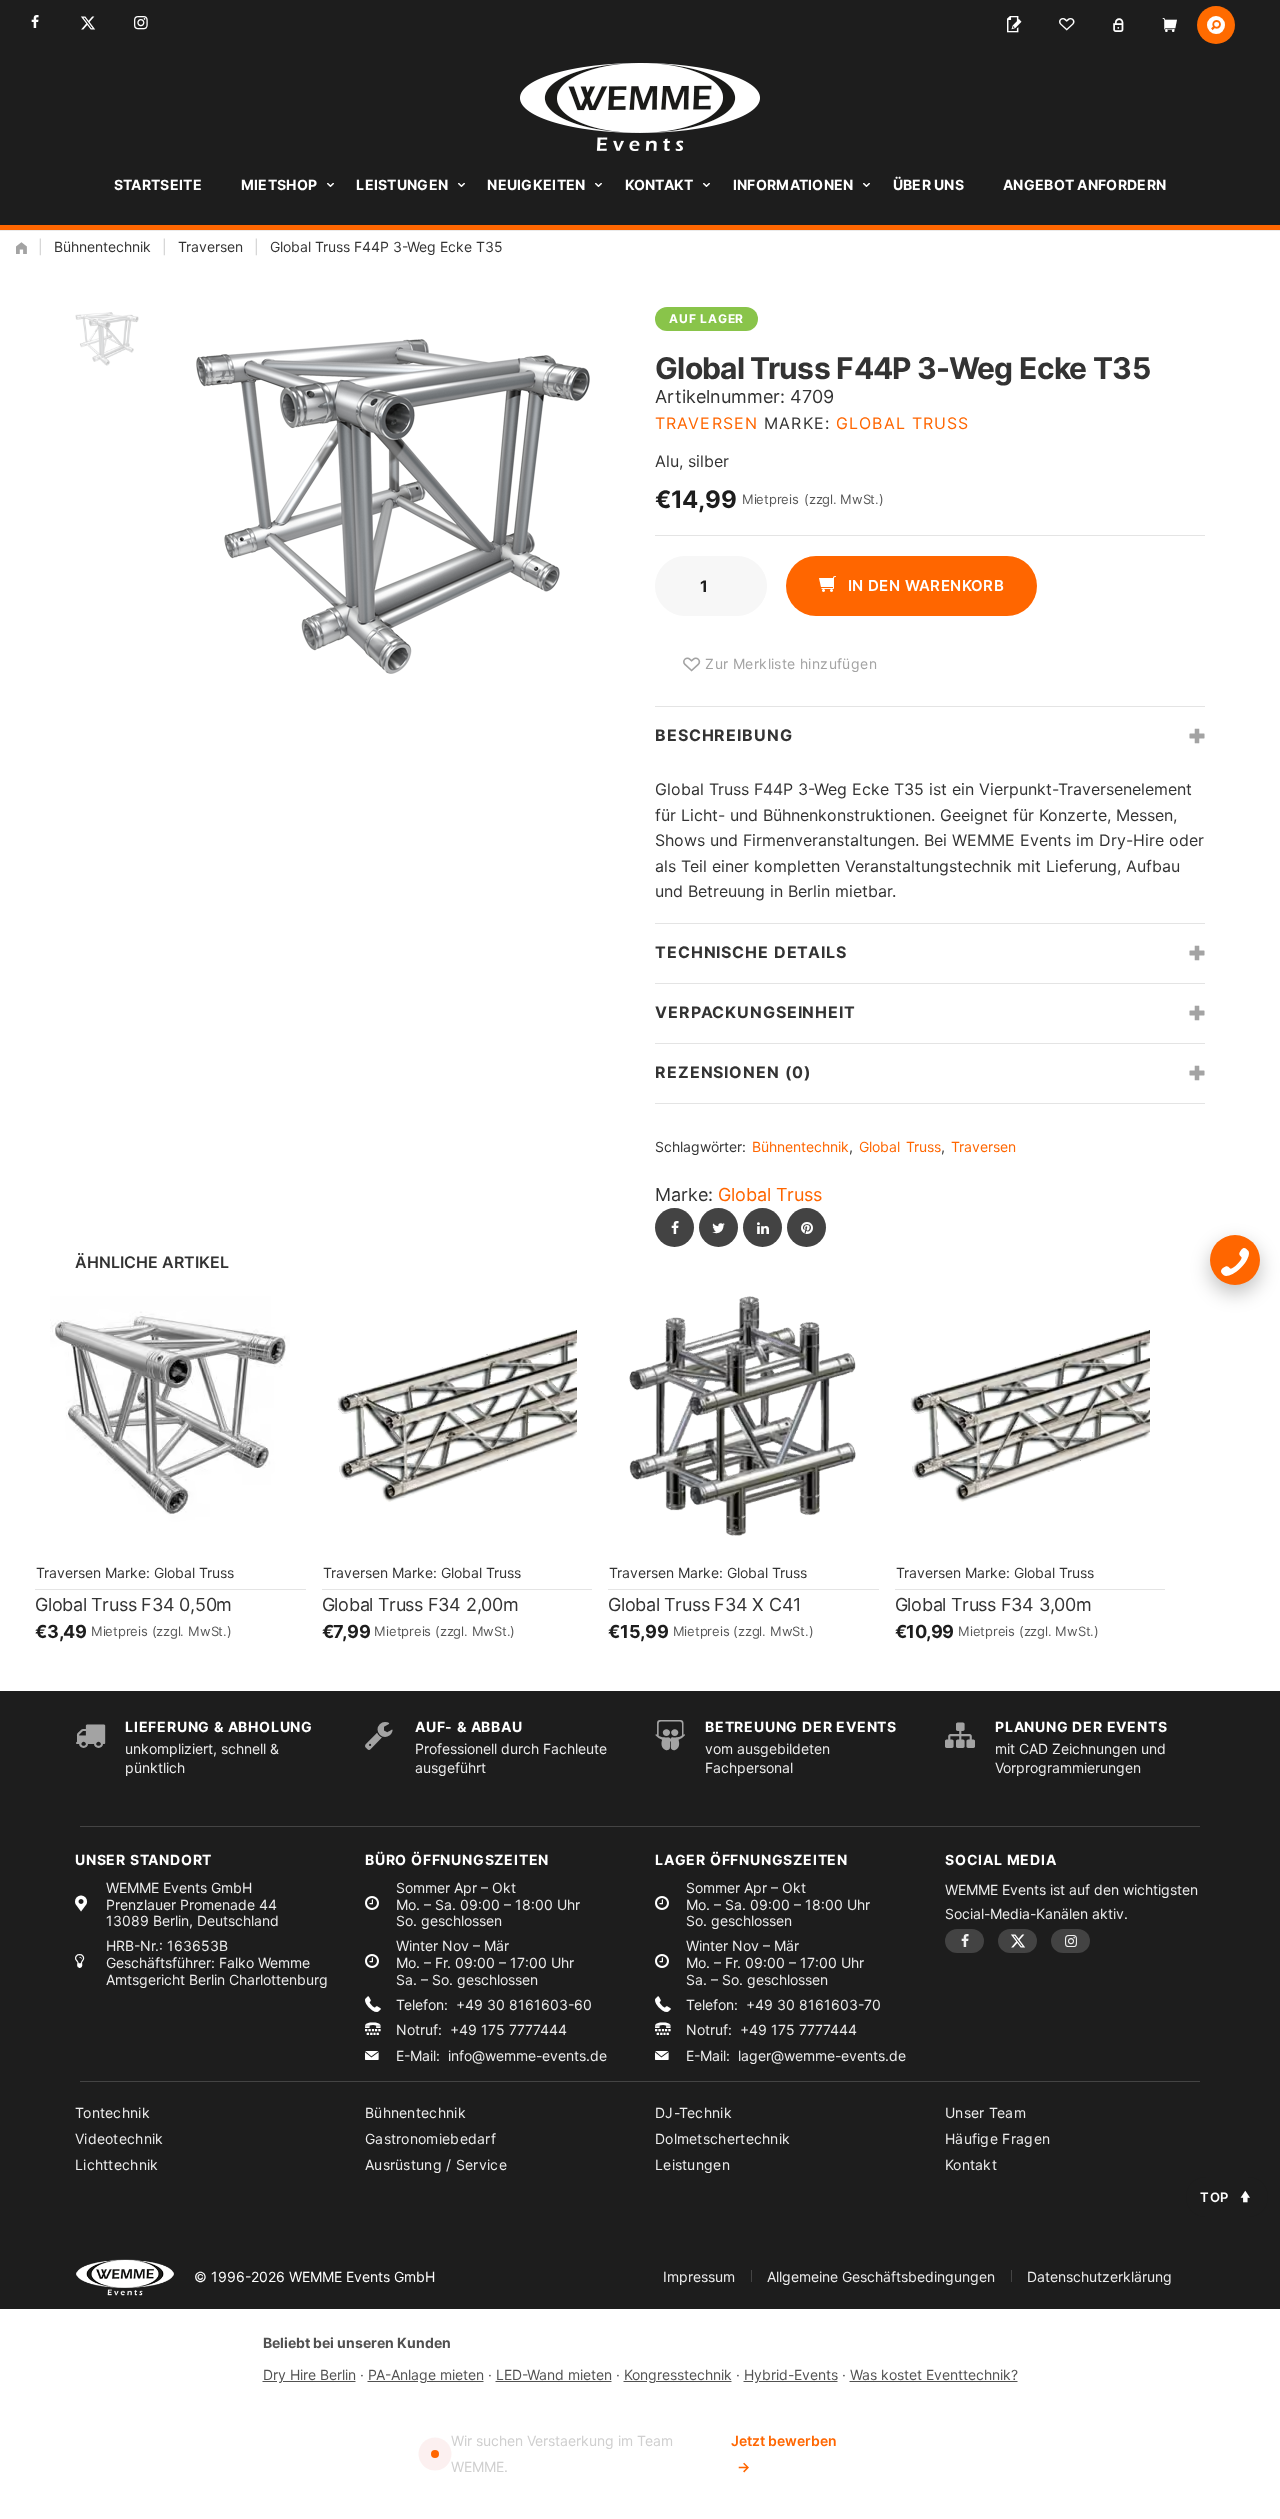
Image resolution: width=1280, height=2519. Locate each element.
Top (1214, 2197)
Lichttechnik (117, 2164)
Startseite (158, 184)
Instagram (140, 22)
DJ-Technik (693, 2112)
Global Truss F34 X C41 (704, 1604)
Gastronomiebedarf (430, 2138)
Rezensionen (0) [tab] (733, 1072)
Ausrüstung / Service (436, 2164)
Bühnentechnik (102, 246)
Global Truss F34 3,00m (993, 1604)
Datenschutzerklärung (1099, 2276)
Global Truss (902, 423)
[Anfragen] (1014, 25)
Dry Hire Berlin (309, 2374)
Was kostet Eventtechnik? (934, 2374)
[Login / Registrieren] (1118, 25)
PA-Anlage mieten (426, 2374)
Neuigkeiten (536, 184)
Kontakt (659, 184)
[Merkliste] (1066, 25)
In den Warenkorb (923, 585)
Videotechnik (119, 2138)
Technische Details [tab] (751, 952)
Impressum (699, 2276)
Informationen (793, 184)
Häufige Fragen (997, 2138)
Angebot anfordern (1084, 184)
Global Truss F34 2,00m (420, 1604)
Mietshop (279, 184)
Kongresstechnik (678, 2374)
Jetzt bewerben (784, 2453)
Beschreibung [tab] (724, 735)
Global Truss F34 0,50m (133, 1604)
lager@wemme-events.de (822, 2056)
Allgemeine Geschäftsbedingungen (881, 2276)
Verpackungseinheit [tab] (755, 1012)
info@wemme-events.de (527, 2056)
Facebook (34, 22)
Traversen (210, 246)
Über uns (928, 184)
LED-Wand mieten (554, 2374)
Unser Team (985, 2112)
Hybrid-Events (791, 2374)
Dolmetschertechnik (722, 2138)
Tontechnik (112, 2112)
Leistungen (402, 184)
